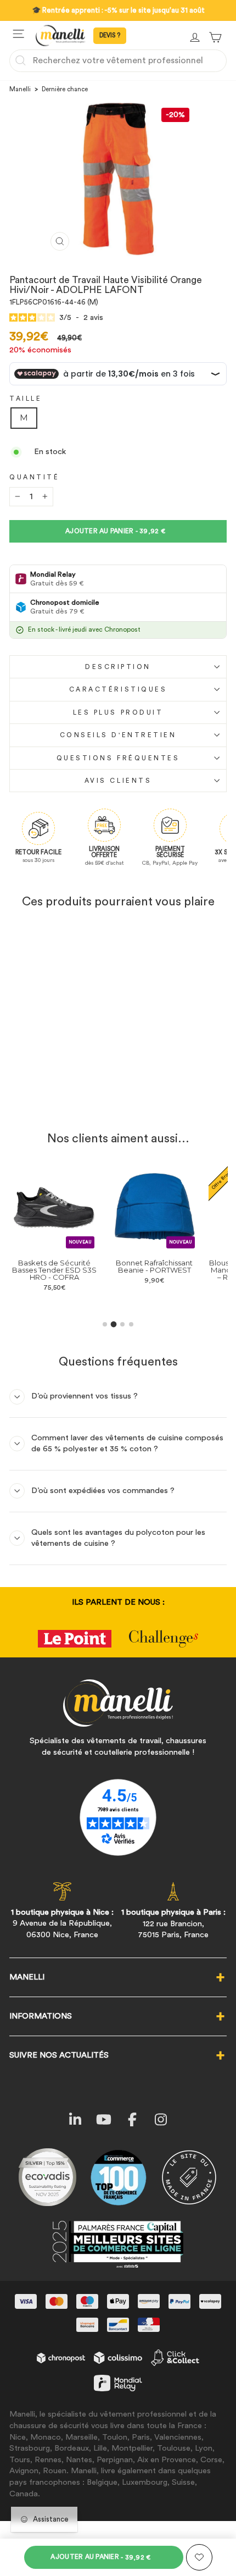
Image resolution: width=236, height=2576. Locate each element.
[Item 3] (122, 1324)
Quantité (34, 477)
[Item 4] (131, 1324)
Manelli (20, 89)
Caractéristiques (118, 689)
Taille (26, 399)
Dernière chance (65, 89)
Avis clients (118, 781)
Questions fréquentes (118, 758)
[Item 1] (105, 1324)
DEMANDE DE (110, 36)
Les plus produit (118, 712)
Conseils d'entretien (118, 735)
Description (118, 667)
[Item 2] (114, 1325)
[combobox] (118, 60)
